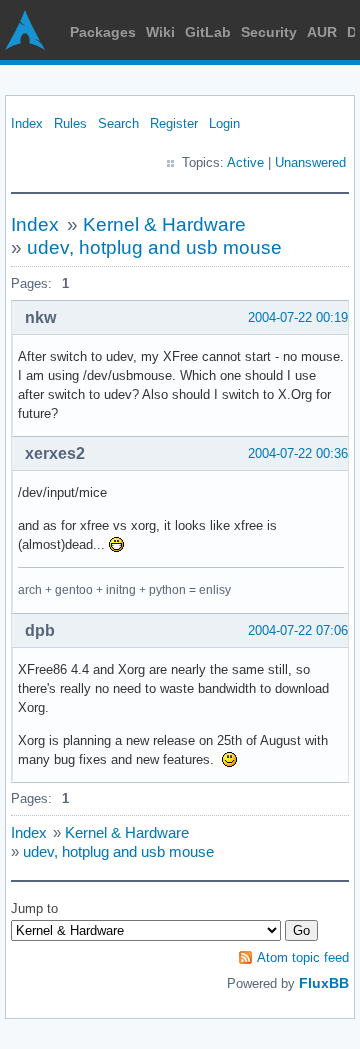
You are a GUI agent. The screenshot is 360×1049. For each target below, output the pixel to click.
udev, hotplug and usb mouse (154, 247)
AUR (322, 32)
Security (269, 32)
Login (224, 123)
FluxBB (324, 983)
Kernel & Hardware (164, 224)
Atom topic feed (303, 957)
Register (174, 123)
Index (27, 123)
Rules (70, 123)
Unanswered (310, 162)
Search (118, 123)
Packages (103, 32)
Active (245, 162)
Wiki (160, 32)
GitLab (208, 32)
